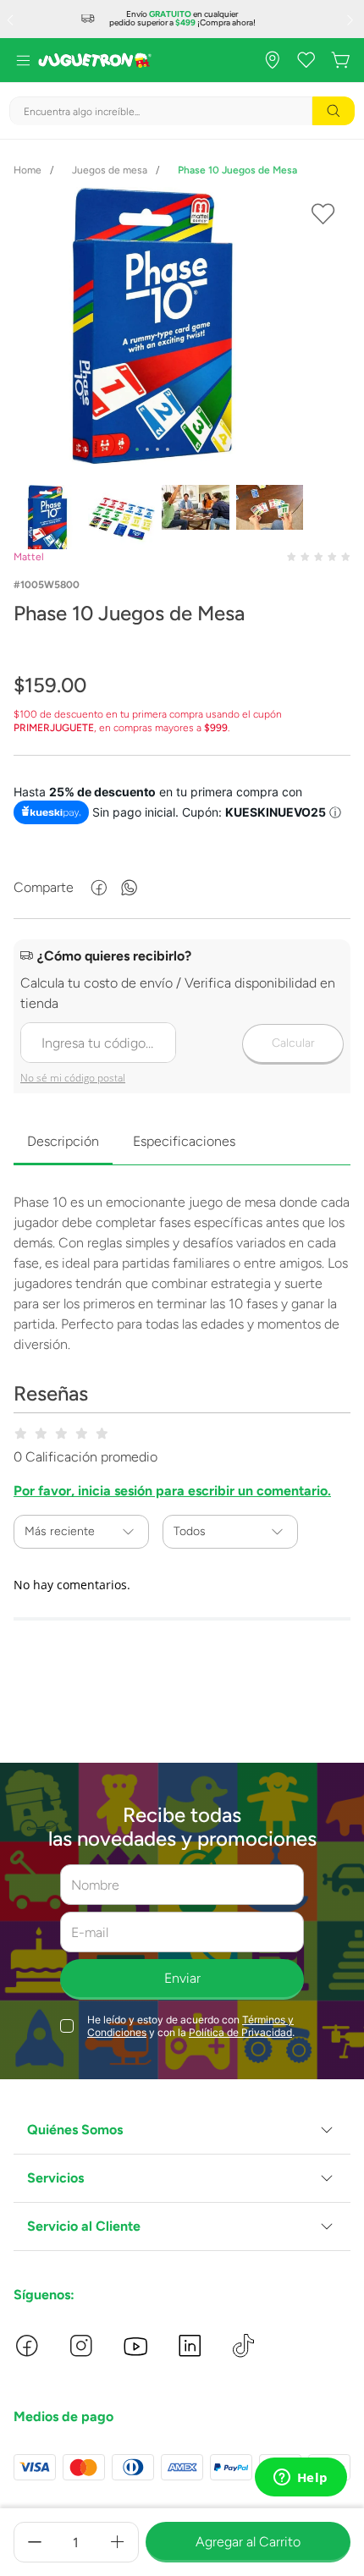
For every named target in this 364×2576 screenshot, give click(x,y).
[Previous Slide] (12, 19)
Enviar (182, 1978)
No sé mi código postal (73, 1078)
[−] (35, 2542)
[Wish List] (306, 60)
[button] (182, 2130)
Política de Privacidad (240, 2032)
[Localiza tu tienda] (273, 60)
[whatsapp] (130, 888)
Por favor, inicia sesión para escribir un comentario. (172, 1491)
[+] (118, 2542)
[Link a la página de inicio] (28, 170)
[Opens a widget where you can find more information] (301, 2479)
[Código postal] (182, 1018)
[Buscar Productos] (334, 111)
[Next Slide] (352, 19)
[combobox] (182, 111)
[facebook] (99, 888)
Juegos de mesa (110, 170)
